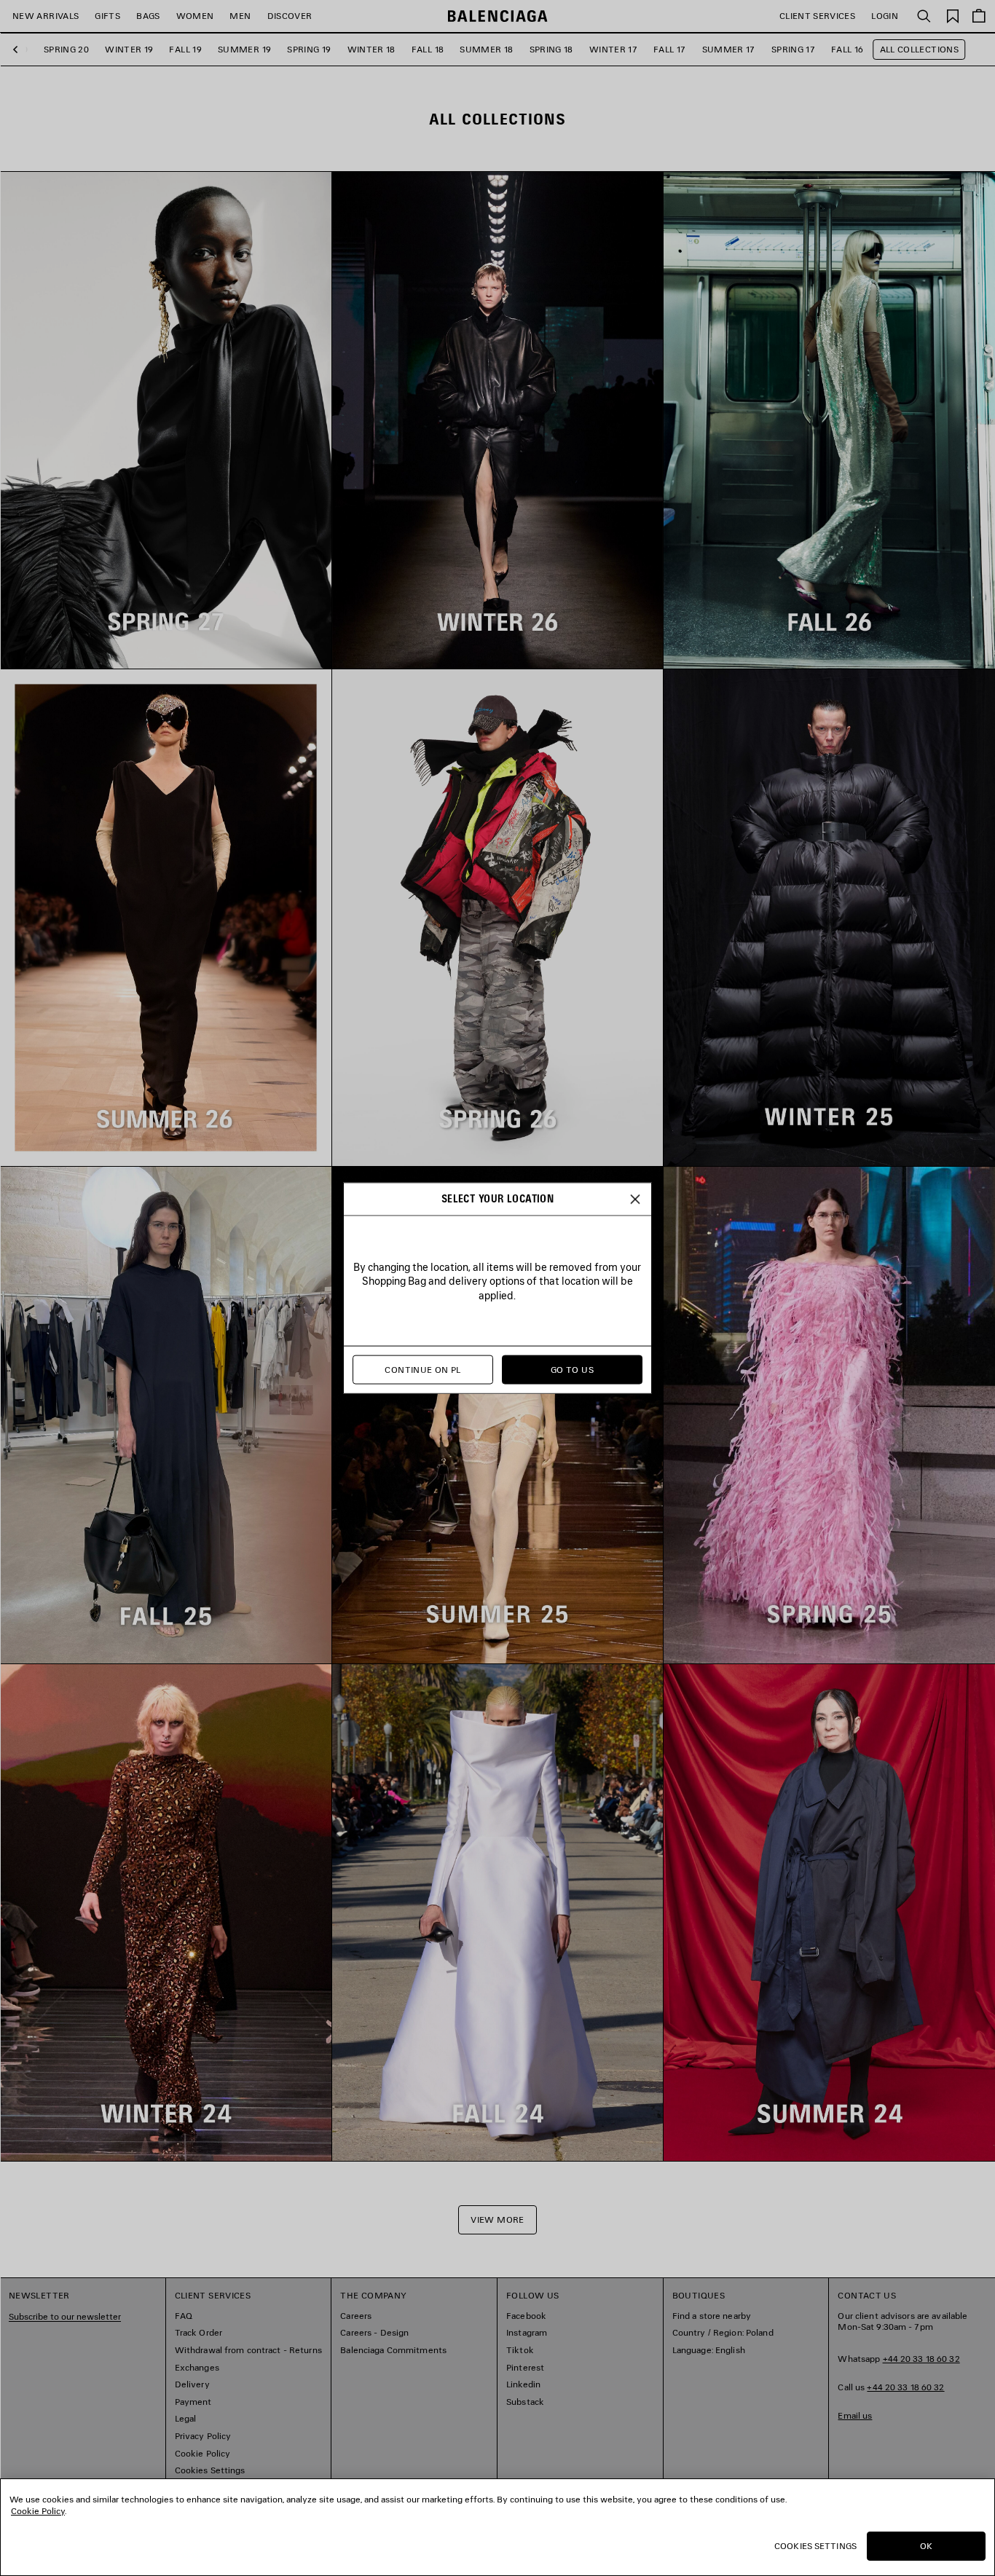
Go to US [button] (572, 1370)
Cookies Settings (815, 2546)
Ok (926, 2546)
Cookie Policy (38, 2511)
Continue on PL (422, 1370)
